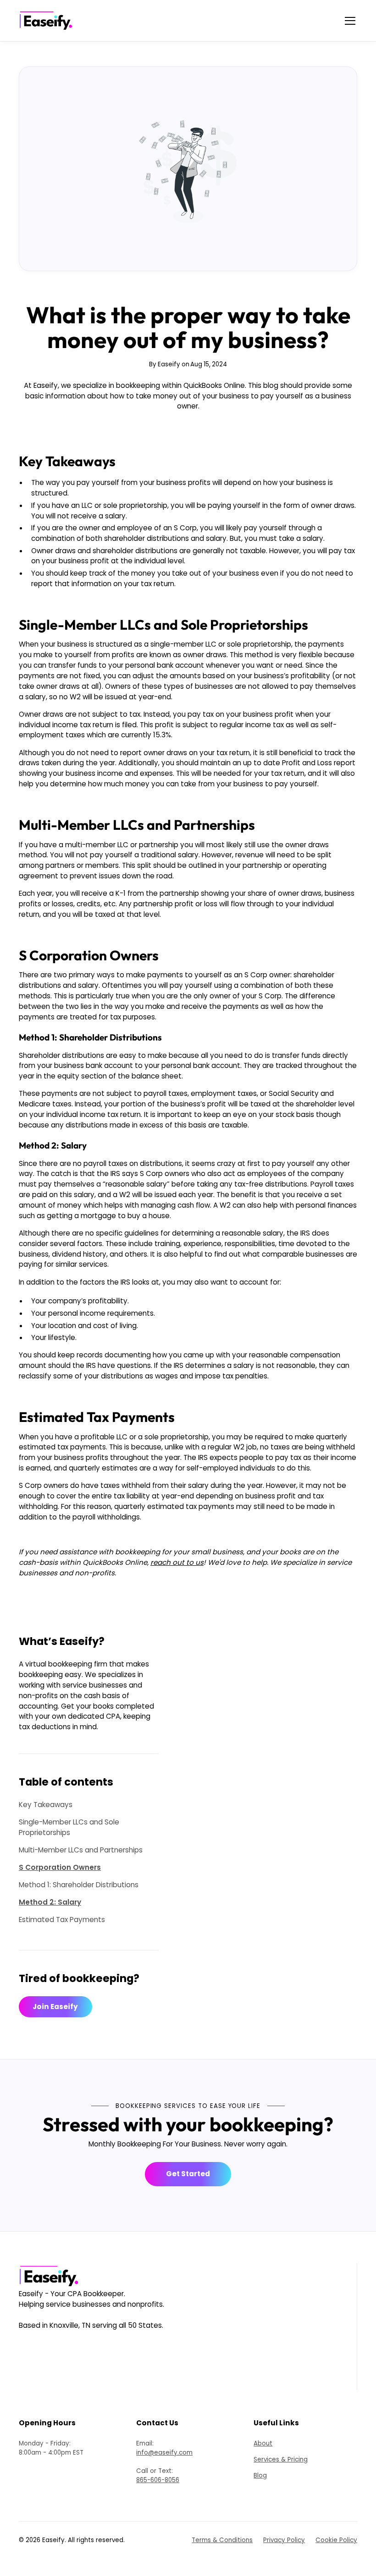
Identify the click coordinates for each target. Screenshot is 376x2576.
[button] (348, 21)
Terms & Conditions (222, 2540)
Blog (260, 2475)
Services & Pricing (281, 2459)
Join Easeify (55, 2007)
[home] (48, 21)
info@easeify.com (164, 2453)
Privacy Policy (284, 2540)
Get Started (188, 2174)
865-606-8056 (158, 2480)
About (263, 2443)
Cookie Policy (336, 2540)
